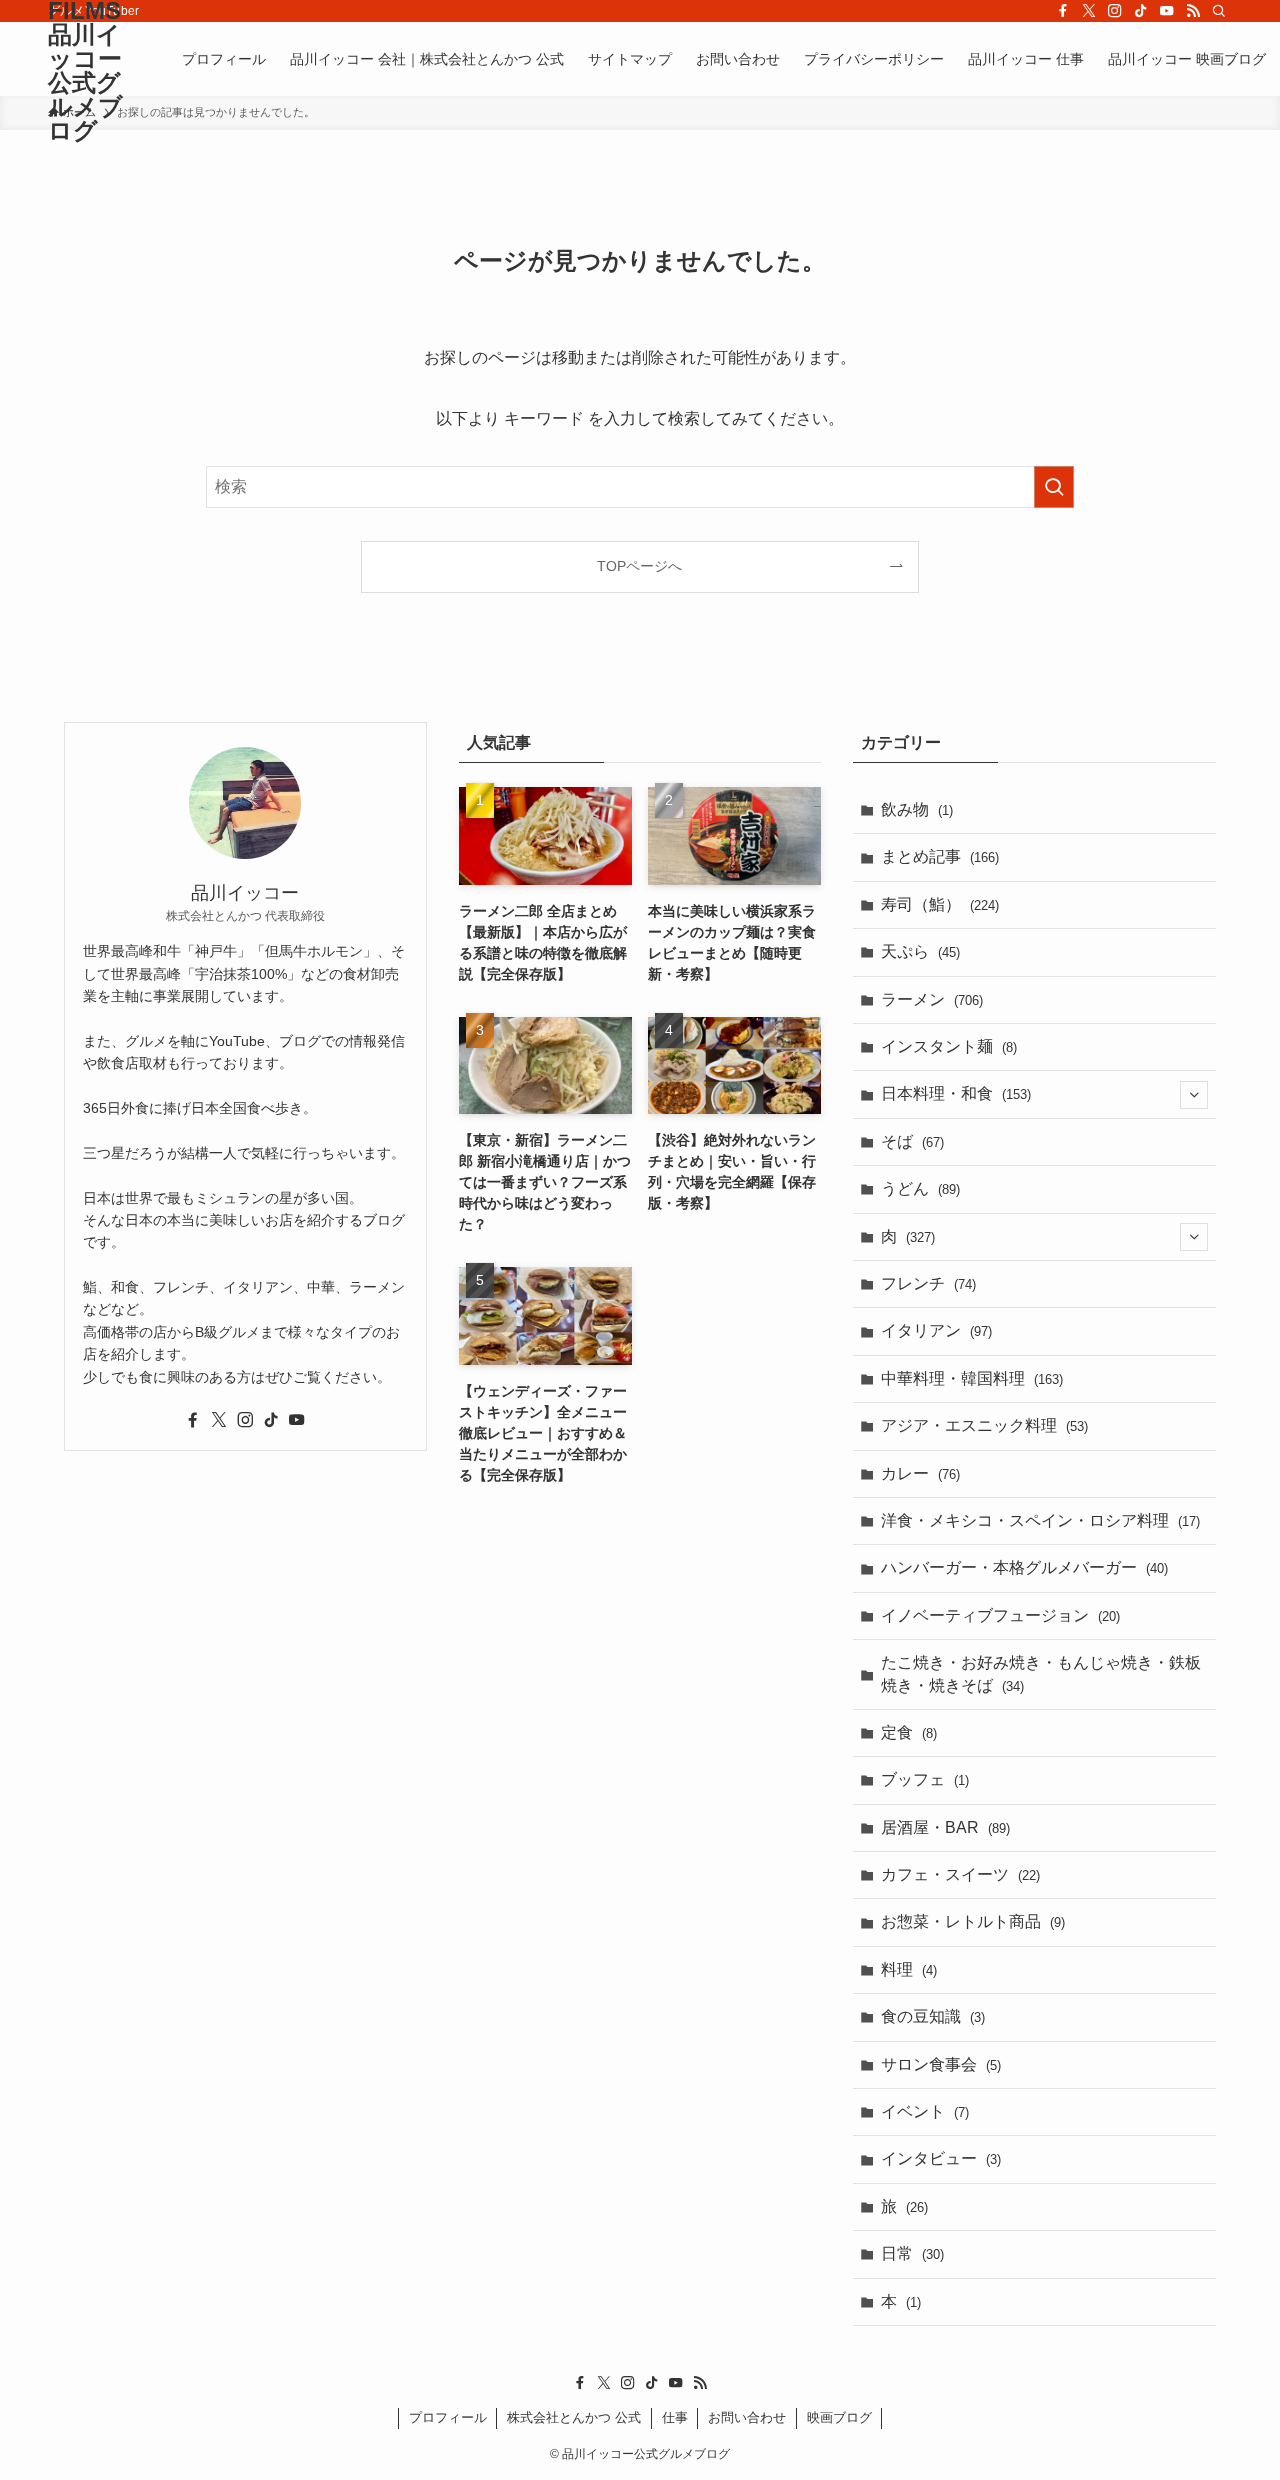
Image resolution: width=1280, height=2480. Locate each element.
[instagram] (1115, 11)
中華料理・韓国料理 (972, 1378)
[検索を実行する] (1054, 487)
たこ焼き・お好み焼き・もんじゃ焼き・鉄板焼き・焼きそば (1041, 1673)
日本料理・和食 (956, 1093)
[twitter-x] (1089, 11)
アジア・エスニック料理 (984, 1425)
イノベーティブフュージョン (1000, 1615)
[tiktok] (1141, 11)
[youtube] (1167, 11)
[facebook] (1063, 11)
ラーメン (932, 999)
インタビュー (941, 2158)
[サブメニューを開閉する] (1194, 1095)
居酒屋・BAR (945, 1827)
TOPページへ (639, 566)
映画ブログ (839, 2417)
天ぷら (920, 951)
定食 (909, 1732)
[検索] (1219, 11)
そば (912, 1141)
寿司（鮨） (940, 904)
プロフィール (448, 2417)
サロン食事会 (941, 2064)
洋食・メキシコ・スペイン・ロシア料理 (1040, 1520)
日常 (912, 2253)
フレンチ (928, 1283)
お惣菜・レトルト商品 (973, 1921)
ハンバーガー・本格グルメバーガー (1024, 1567)
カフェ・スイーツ (960, 1874)
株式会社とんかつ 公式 (574, 2417)
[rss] (1193, 11)
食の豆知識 (933, 2016)
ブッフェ (925, 1779)
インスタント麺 (949, 1046)
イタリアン (936, 1330)
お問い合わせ (747, 2417)
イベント (925, 2111)
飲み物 (917, 809)
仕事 (675, 2417)
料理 (909, 1969)
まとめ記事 (940, 856)
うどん (920, 1188)
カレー (920, 1473)
